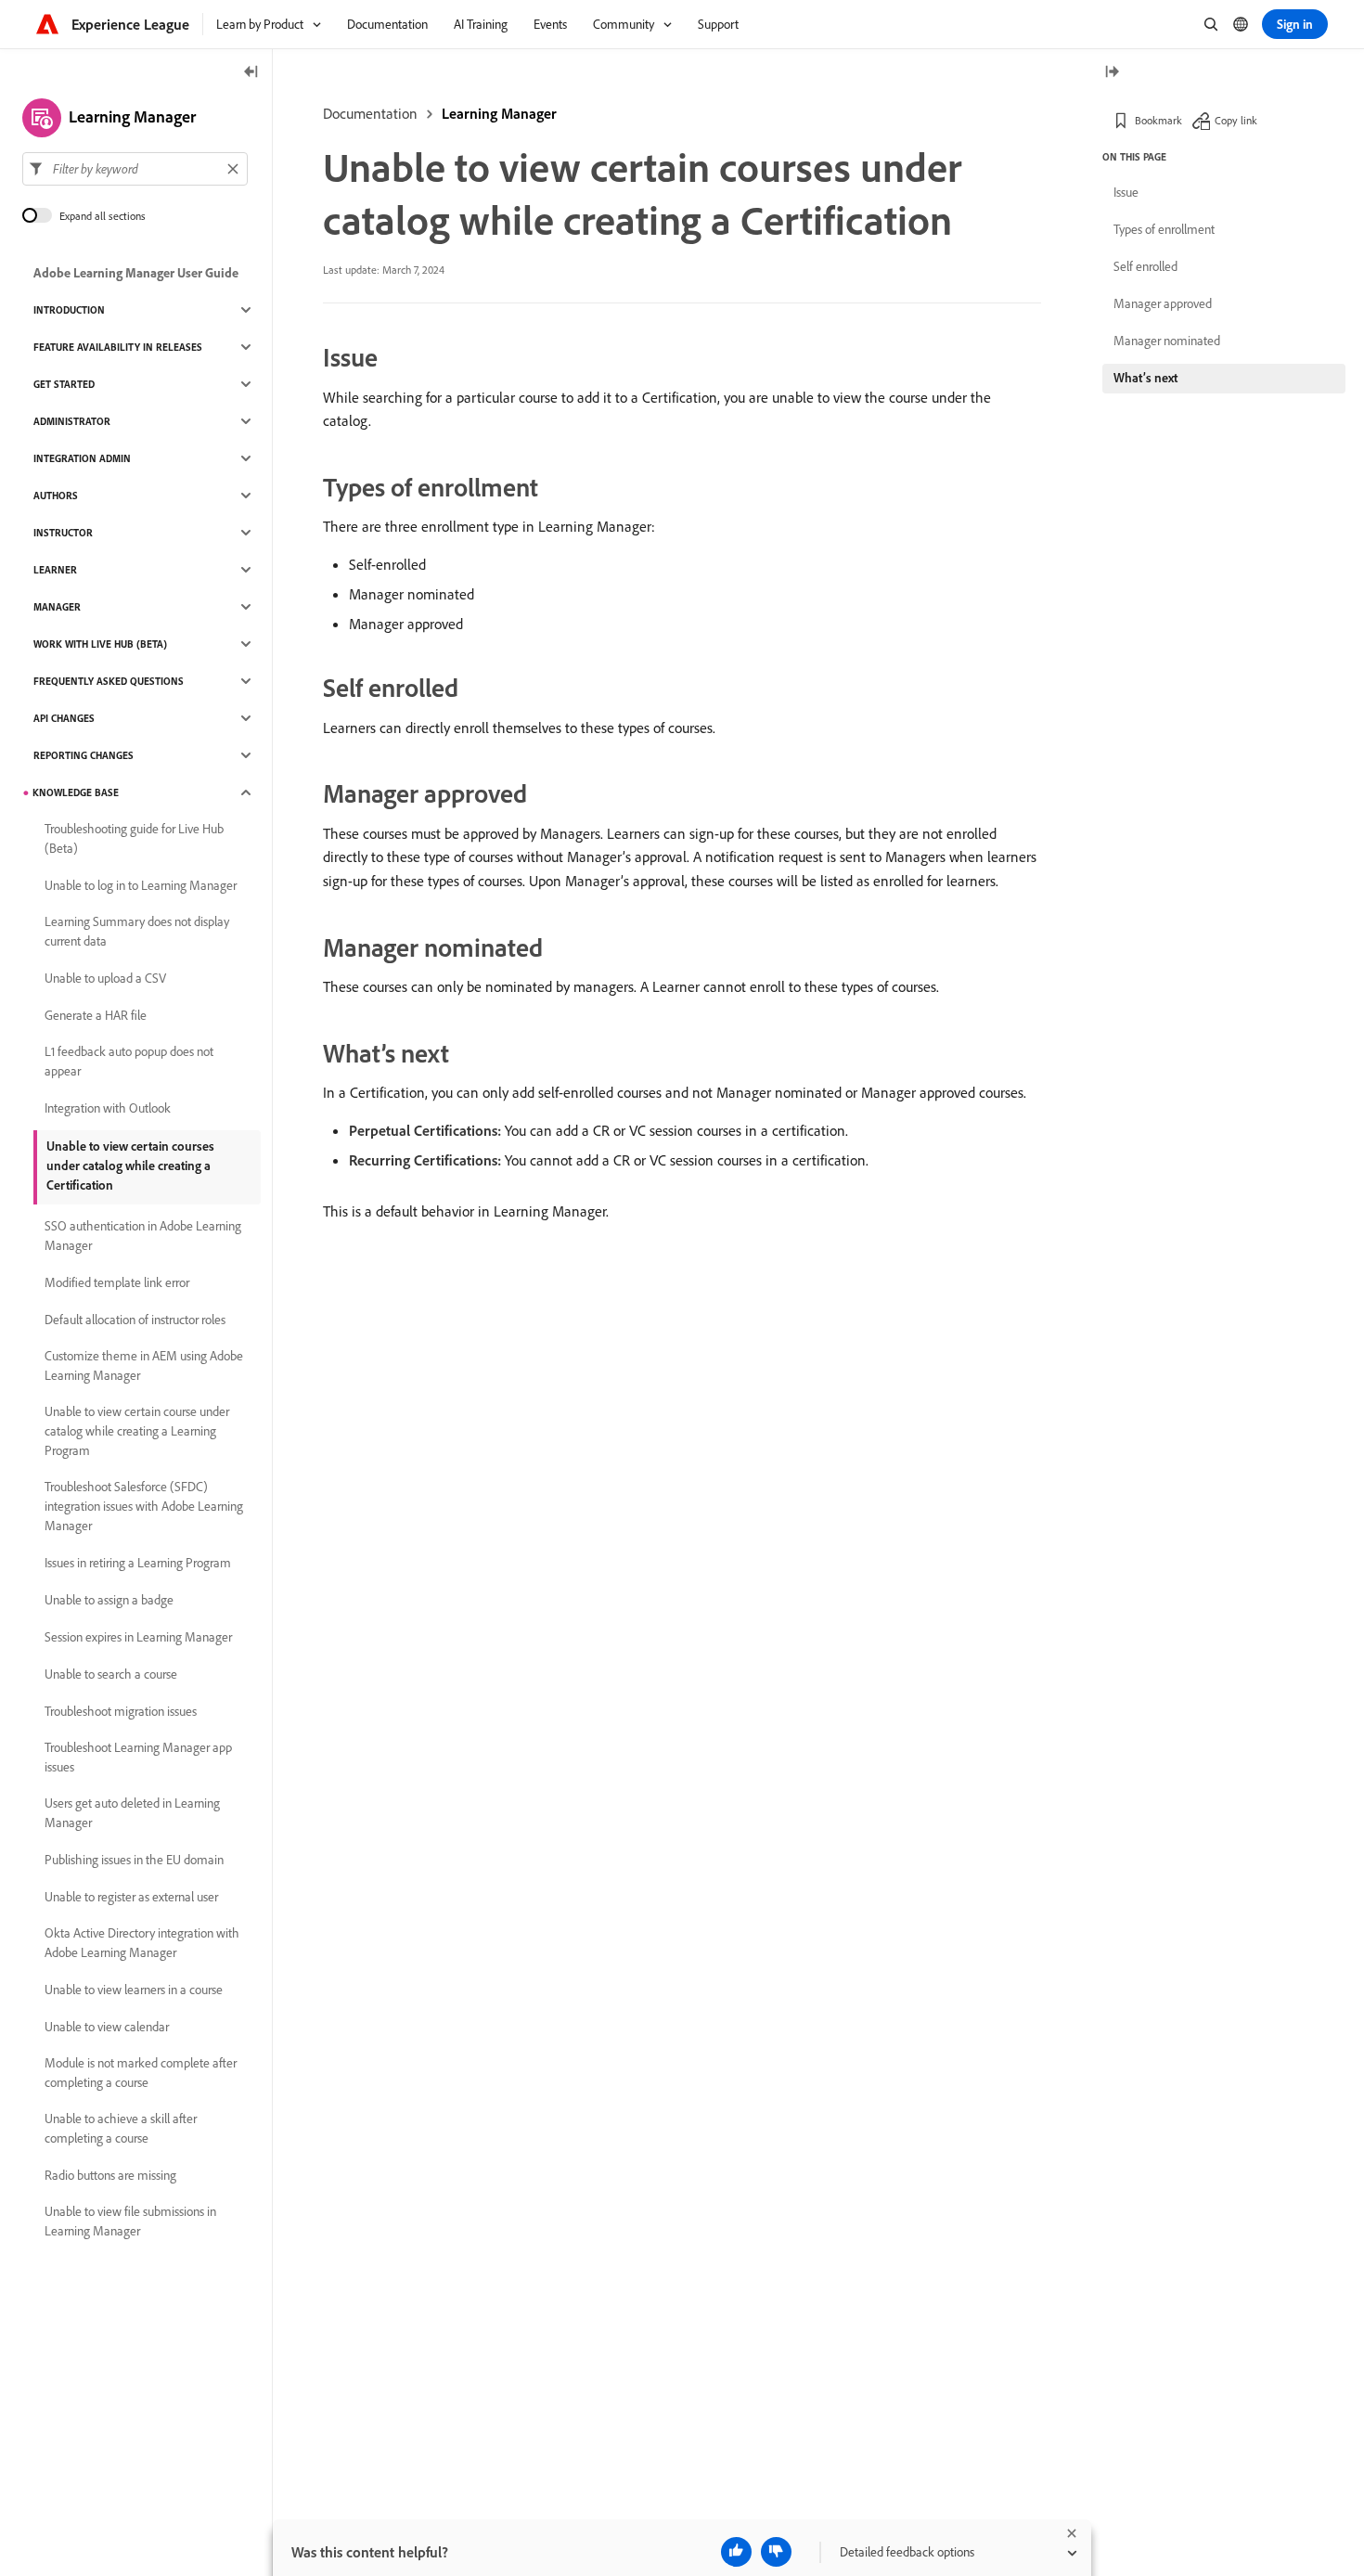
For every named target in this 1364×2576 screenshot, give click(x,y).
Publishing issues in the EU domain (134, 1860)
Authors (56, 496)
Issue (1126, 192)
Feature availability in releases (118, 347)
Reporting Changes (84, 755)
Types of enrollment (1164, 229)
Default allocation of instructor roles (135, 1320)
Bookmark (1158, 120)
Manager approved (1163, 303)
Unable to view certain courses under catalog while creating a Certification (130, 1166)
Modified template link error (117, 1282)
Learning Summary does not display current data (137, 931)
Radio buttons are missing (110, 2175)
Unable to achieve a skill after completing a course (121, 2128)
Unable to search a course (111, 1674)
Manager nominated (1167, 341)
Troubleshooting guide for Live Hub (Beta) (134, 838)
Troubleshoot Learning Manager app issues (138, 1757)
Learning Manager (499, 113)
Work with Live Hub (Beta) (100, 644)
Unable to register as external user (131, 1897)
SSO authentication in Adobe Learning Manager (143, 1236)
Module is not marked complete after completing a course (141, 2073)
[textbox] (135, 169)
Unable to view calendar (107, 2027)
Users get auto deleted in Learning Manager (132, 1813)
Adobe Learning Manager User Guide (136, 273)
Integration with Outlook (108, 1108)
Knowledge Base (76, 792)
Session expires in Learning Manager (138, 1637)
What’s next (1145, 378)
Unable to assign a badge (109, 1600)
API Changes (64, 718)
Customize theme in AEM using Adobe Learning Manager (144, 1365)
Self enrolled (1145, 266)
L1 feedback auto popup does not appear (129, 1061)
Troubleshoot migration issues (121, 1711)
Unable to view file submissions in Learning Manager (130, 2221)
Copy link (1236, 120)
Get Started (64, 384)
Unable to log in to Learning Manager (141, 885)
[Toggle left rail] (251, 73)
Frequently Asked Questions (109, 681)
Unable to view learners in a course (134, 1990)
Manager (57, 607)
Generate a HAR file (96, 1015)
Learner (55, 570)
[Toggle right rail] (1112, 73)
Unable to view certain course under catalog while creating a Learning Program (137, 1431)
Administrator (72, 421)
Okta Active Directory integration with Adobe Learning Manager (142, 1943)
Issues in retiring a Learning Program (138, 1563)
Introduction (69, 310)
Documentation (370, 113)
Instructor (63, 533)
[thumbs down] (776, 2552)
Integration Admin (82, 458)
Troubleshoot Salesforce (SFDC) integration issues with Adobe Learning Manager (144, 1506)
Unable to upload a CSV (105, 978)
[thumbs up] (736, 2552)
